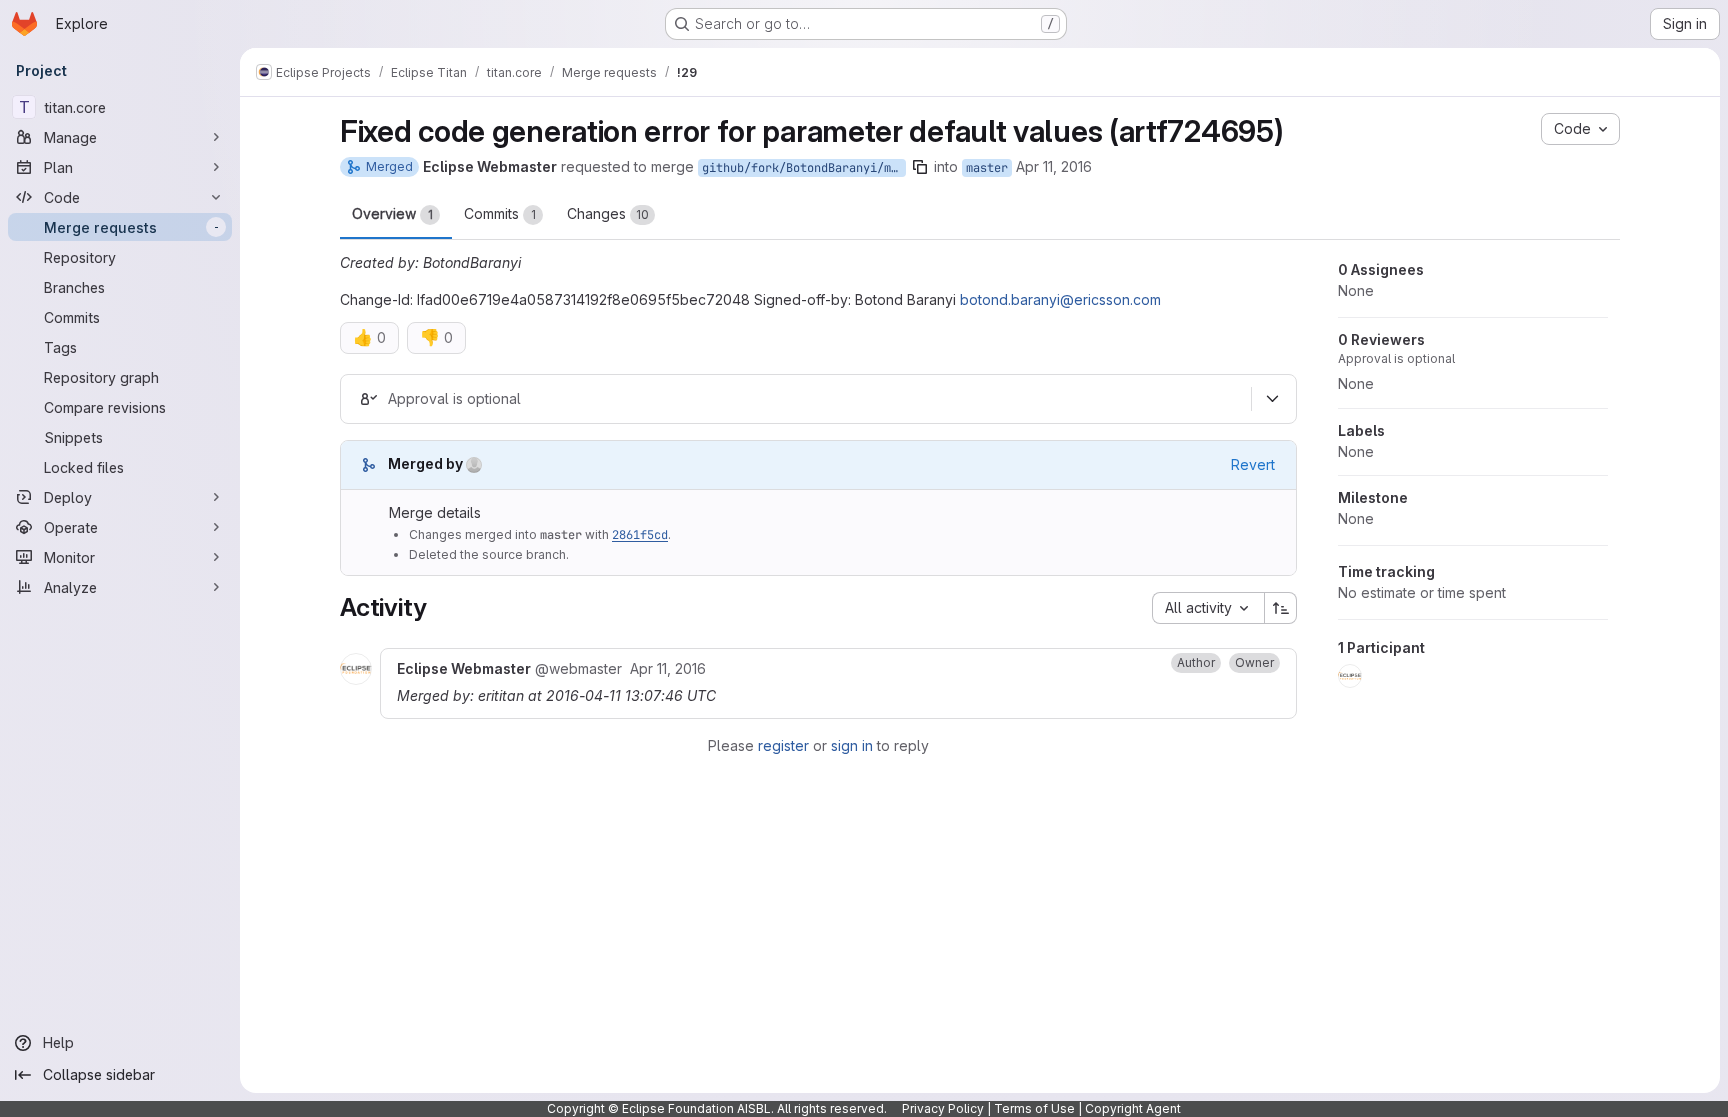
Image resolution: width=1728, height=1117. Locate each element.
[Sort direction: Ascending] (1281, 608)
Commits (500, 213)
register (783, 745)
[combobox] (1208, 608)
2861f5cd (640, 535)
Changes (608, 213)
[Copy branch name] (920, 167)
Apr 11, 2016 (1054, 166)
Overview (392, 213)
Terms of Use (1034, 1108)
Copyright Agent (1133, 1108)
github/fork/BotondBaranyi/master (804, 168)
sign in (852, 745)
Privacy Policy (943, 1108)
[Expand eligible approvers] (1272, 399)
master (987, 168)
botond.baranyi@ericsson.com (1060, 299)
